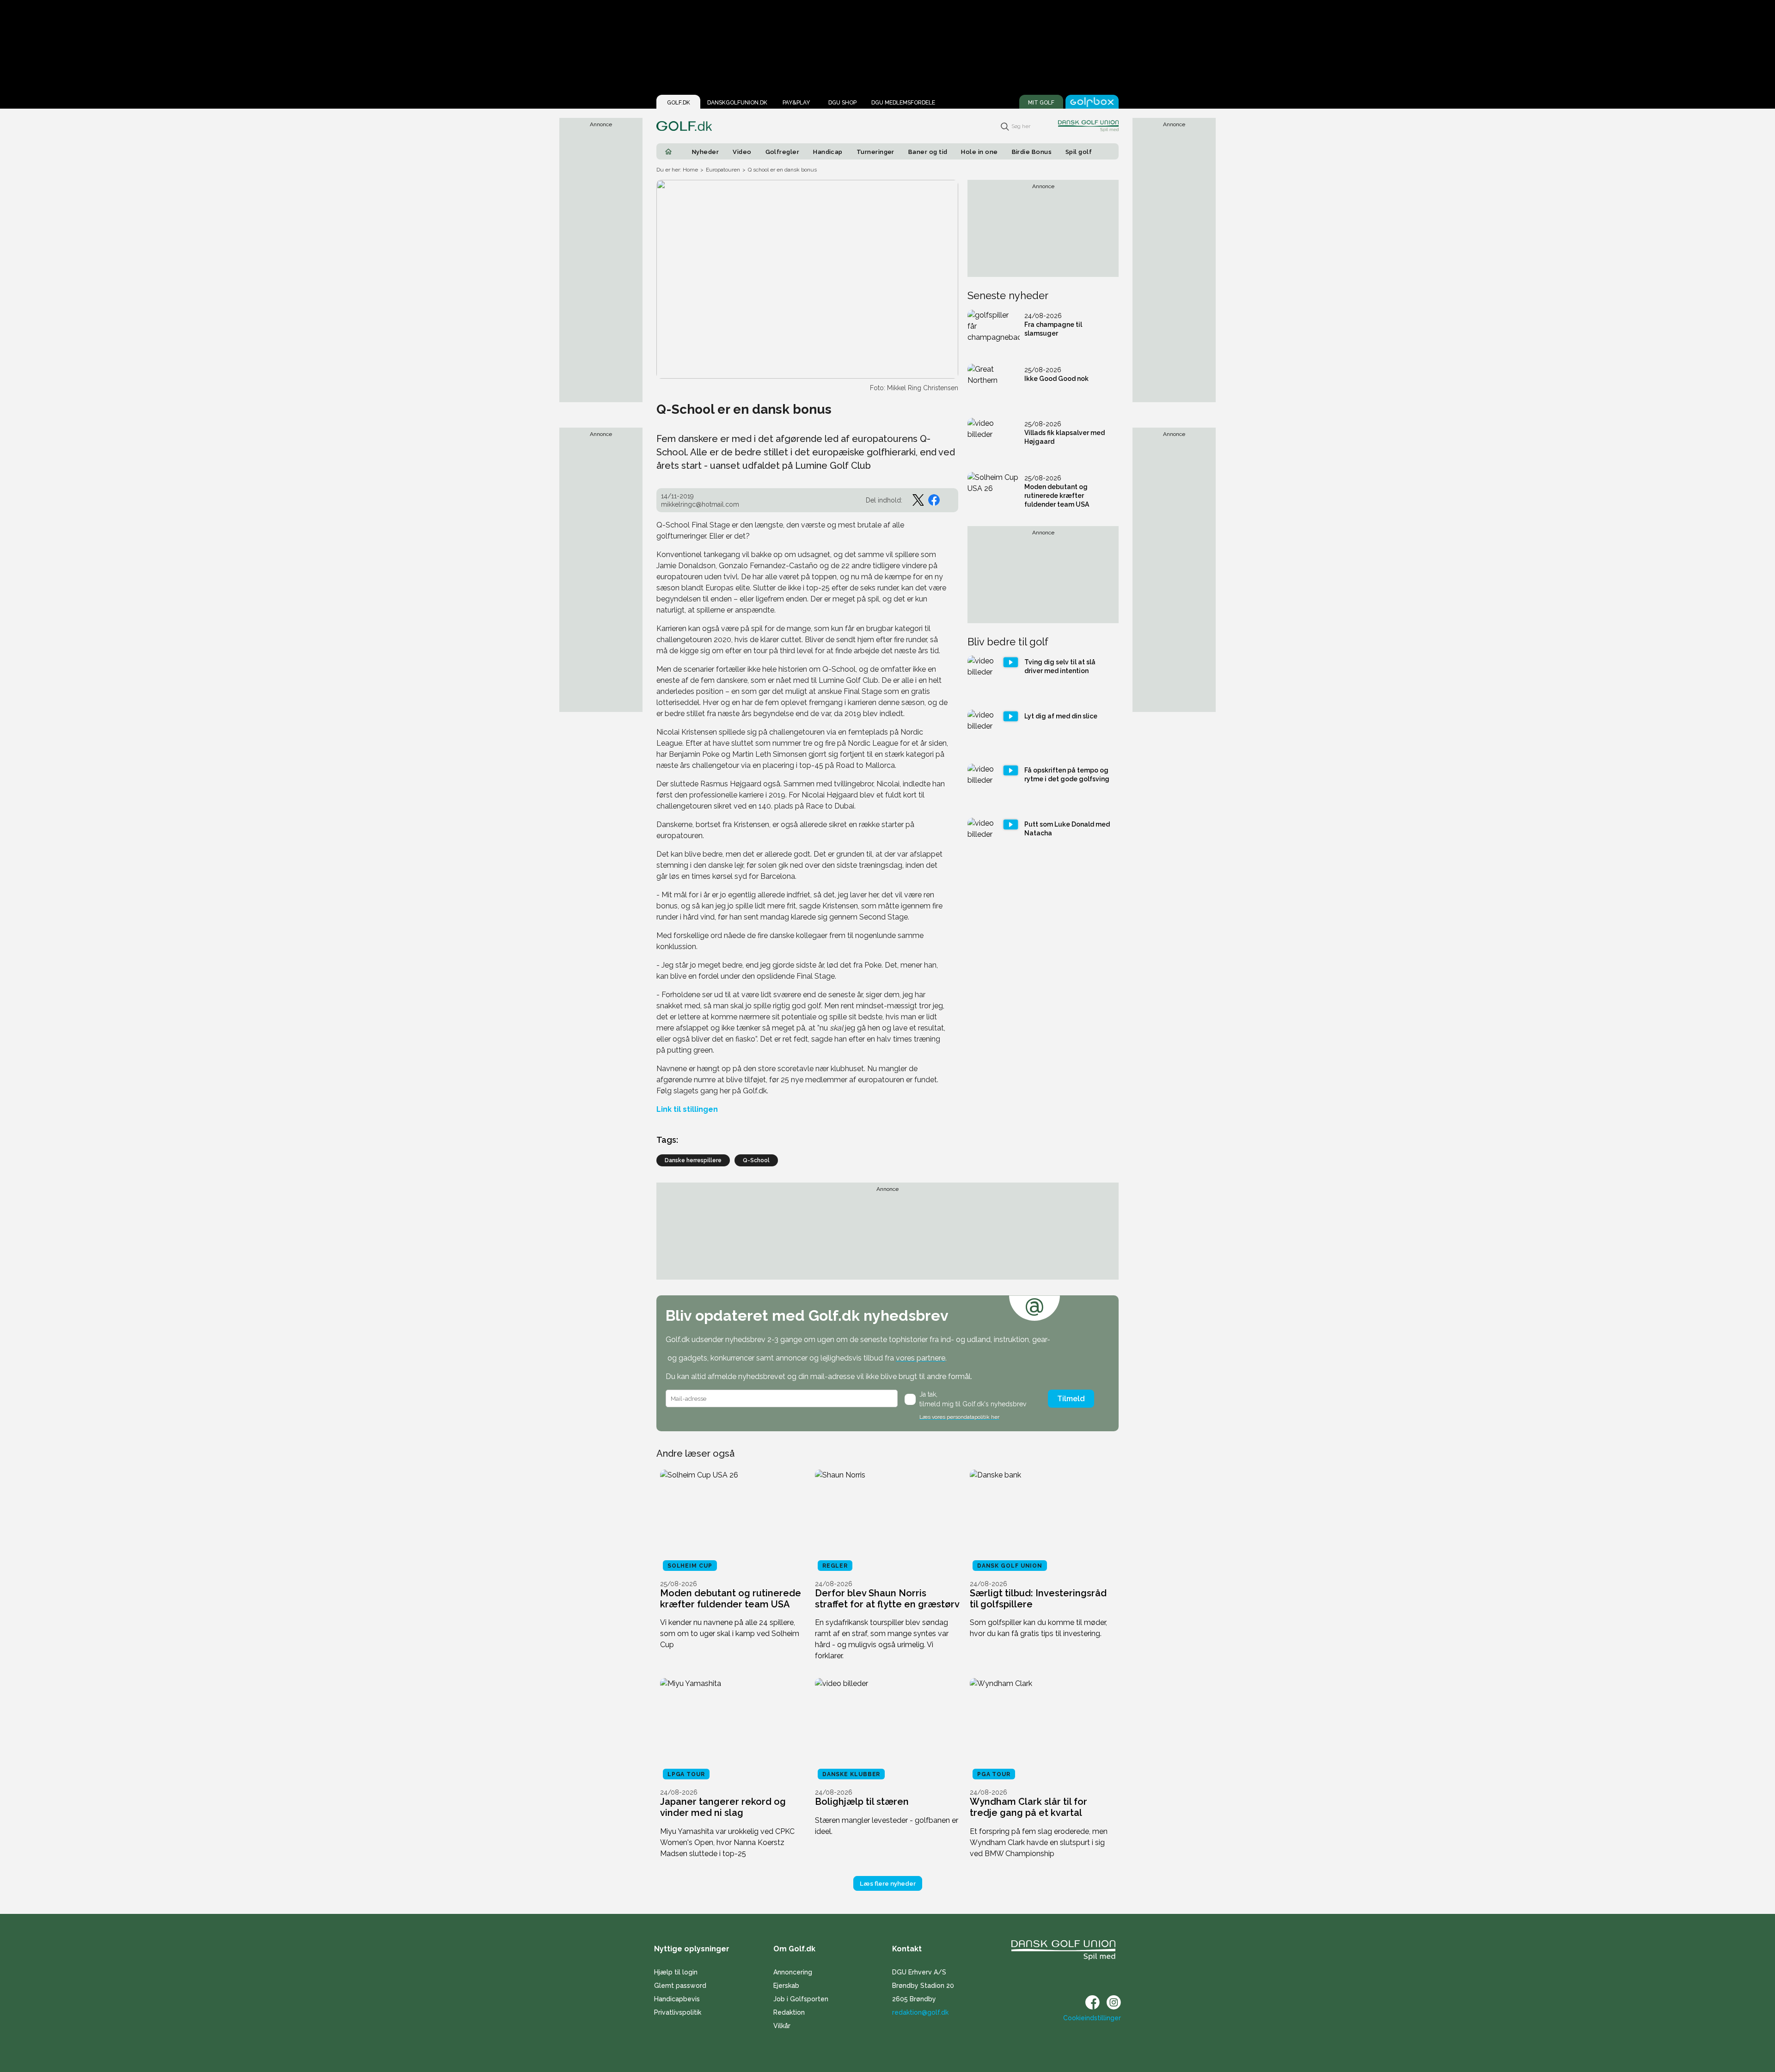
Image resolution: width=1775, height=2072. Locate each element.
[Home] (668, 152)
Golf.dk (679, 103)
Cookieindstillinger (1092, 2018)
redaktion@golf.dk (920, 2012)
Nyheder (705, 152)
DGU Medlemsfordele (903, 103)
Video (742, 152)
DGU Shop (842, 103)
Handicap (828, 152)
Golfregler (783, 152)
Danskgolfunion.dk (737, 103)
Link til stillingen (687, 1109)
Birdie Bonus (1032, 152)
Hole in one (979, 152)
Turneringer (875, 152)
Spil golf (1079, 152)
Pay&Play (796, 103)
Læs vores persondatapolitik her (959, 1417)
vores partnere (921, 1358)
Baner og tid (928, 152)
